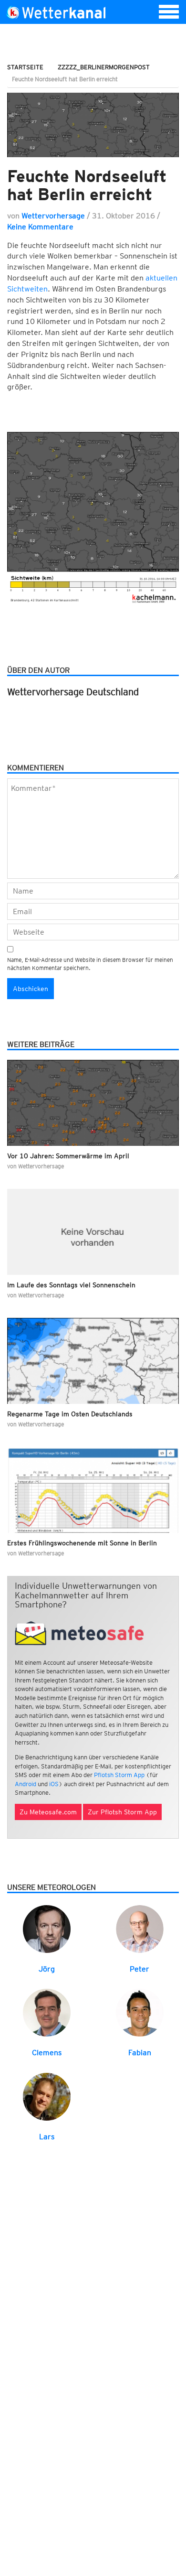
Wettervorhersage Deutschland (73, 692)
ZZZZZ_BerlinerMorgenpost (104, 67)
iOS (54, 1784)
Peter (139, 1969)
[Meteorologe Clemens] (47, 2012)
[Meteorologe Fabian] (140, 2012)
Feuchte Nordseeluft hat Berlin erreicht (87, 185)
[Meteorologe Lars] (47, 2096)
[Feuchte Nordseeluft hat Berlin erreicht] (93, 125)
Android (26, 1784)
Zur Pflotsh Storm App (122, 1812)
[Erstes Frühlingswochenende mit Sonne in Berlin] (93, 1490)
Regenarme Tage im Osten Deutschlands (70, 1414)
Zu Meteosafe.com (48, 1812)
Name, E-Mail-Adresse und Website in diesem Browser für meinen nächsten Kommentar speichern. (90, 964)
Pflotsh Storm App (119, 1775)
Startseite (25, 67)
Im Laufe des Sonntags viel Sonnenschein (71, 1285)
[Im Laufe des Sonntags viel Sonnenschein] (93, 1232)
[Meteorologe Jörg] (47, 1928)
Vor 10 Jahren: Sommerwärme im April (68, 1156)
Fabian (140, 2053)
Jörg (47, 1969)
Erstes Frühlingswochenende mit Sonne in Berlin (82, 1543)
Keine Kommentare (40, 227)
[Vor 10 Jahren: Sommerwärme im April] (93, 1103)
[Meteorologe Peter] (140, 1928)
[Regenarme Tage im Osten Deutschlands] (93, 1361)
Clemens (47, 2053)
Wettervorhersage (53, 216)
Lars (47, 2137)
